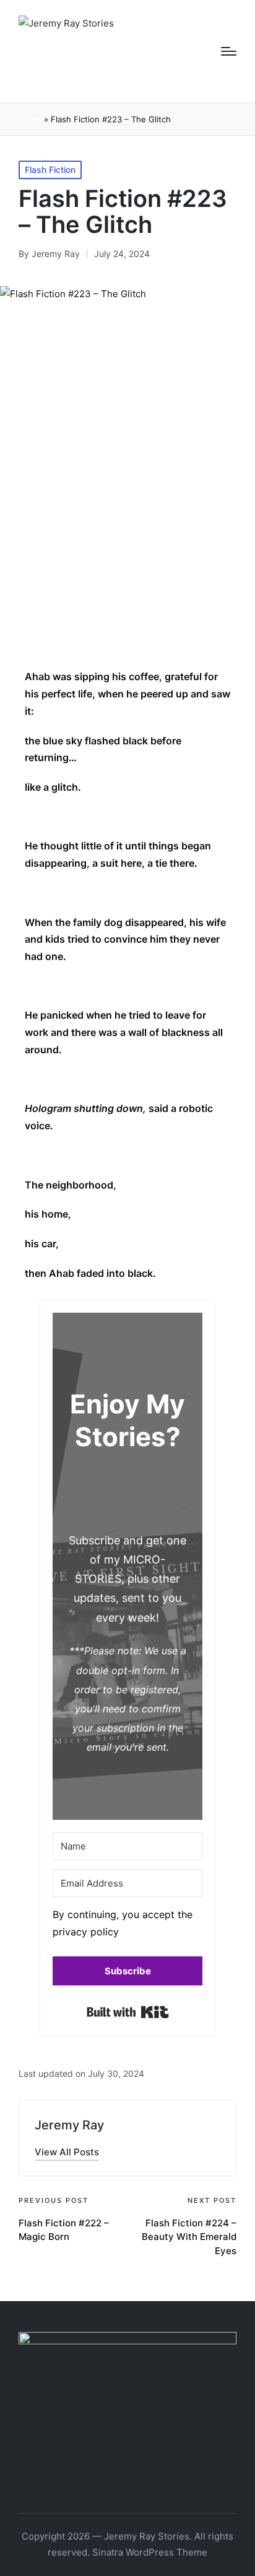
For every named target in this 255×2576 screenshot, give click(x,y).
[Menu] (229, 51)
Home (30, 119)
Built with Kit (128, 2012)
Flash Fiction (50, 170)
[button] (127, 1927)
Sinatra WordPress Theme (150, 2552)
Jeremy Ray (69, 2125)
